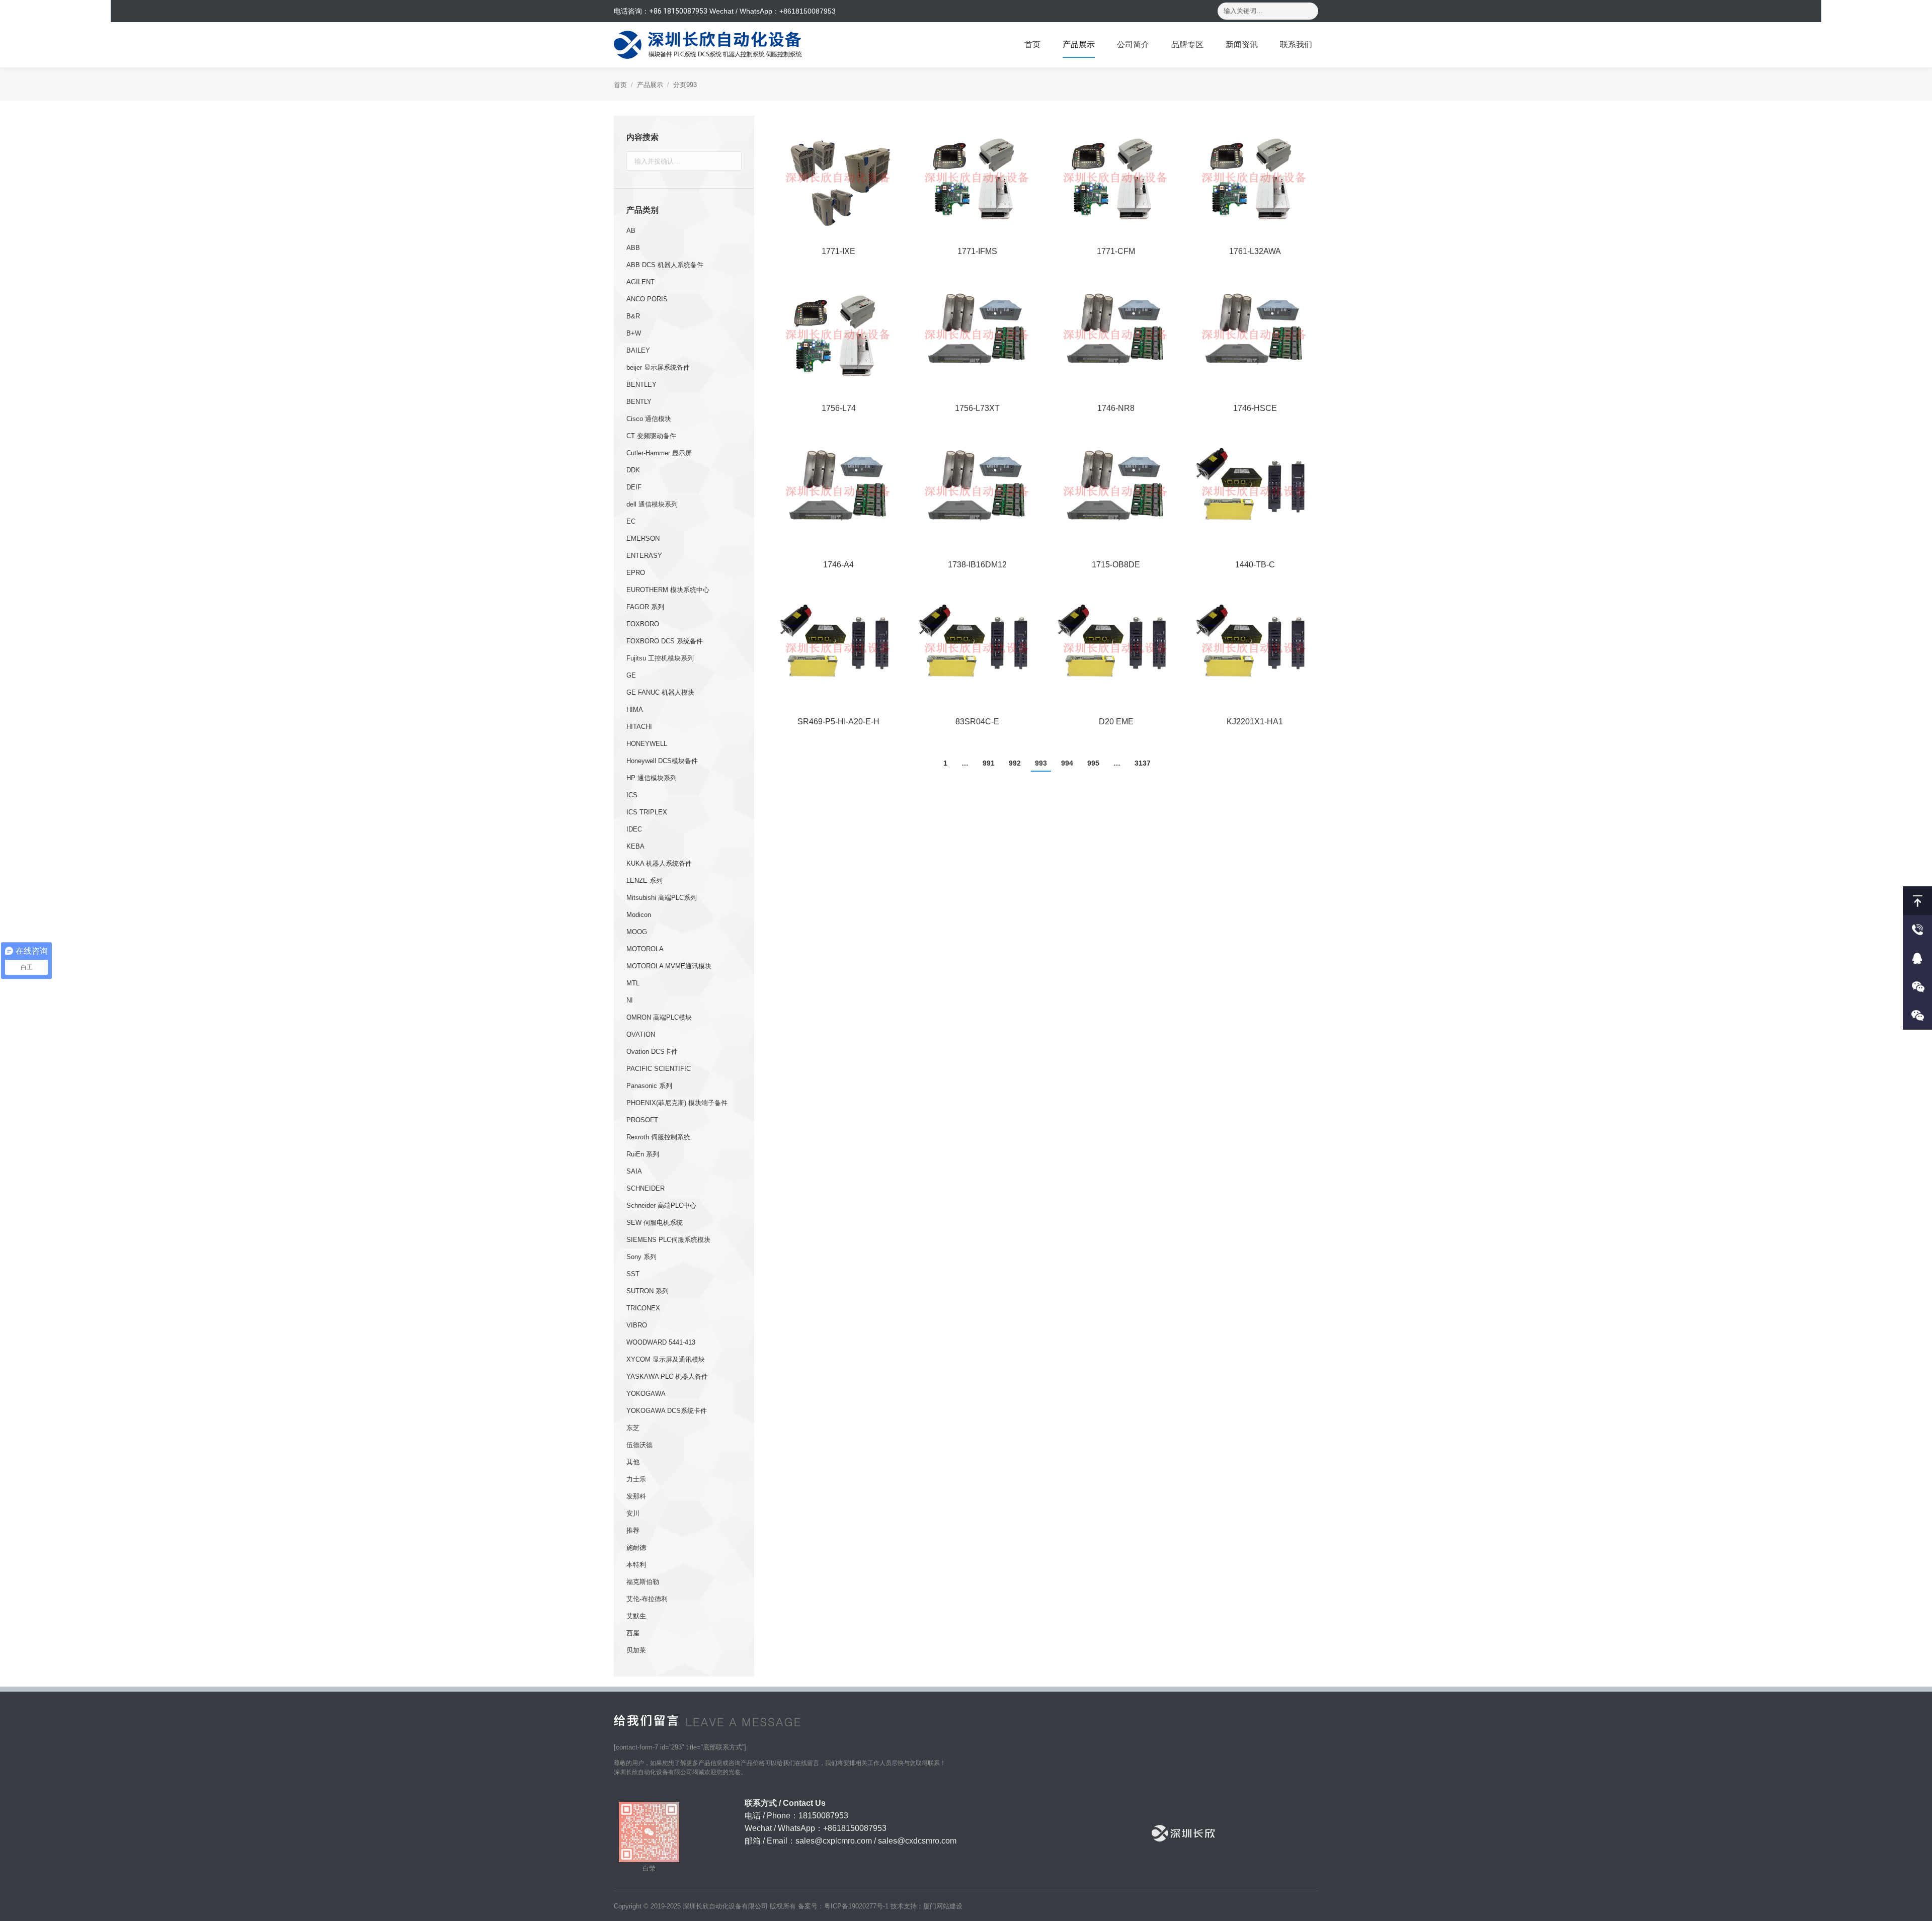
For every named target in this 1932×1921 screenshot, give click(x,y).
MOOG (637, 932)
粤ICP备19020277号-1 (856, 1906)
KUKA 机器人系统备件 (659, 863)
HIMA (635, 709)
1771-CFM (1116, 251)
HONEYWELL (647, 744)
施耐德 (636, 1548)
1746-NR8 (1116, 408)
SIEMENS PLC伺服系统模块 (668, 1240)
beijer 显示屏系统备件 (658, 367)
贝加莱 (636, 1650)
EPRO (636, 573)
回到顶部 (1917, 901)
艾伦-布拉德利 (647, 1599)
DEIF (634, 487)
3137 (1143, 763)
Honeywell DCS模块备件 (662, 761)
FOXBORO (643, 624)
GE (631, 675)
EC (631, 521)
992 (1015, 763)
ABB (633, 248)
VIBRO (637, 1325)
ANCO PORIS (647, 299)
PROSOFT (642, 1120)
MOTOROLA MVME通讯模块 (669, 966)
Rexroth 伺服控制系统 (658, 1137)
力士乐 (636, 1479)
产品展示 (650, 85)
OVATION (641, 1034)
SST (633, 1274)
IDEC (634, 829)
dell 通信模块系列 (652, 504)
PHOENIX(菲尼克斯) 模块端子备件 (677, 1103)
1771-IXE (838, 251)
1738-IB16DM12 (977, 565)
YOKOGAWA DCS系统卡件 (667, 1411)
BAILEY (638, 350)
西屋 (633, 1633)
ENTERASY (644, 556)
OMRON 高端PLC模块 (659, 1017)
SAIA (634, 1171)
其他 (633, 1462)
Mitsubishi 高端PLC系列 (662, 898)
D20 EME (1116, 722)
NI (630, 1000)
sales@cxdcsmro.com (917, 1841)
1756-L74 (839, 408)
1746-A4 (838, 565)
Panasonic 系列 (649, 1086)
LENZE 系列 (645, 881)
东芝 (633, 1428)
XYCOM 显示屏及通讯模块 (666, 1359)
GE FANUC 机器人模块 (660, 692)
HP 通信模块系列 (652, 778)
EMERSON (643, 538)
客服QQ (1917, 958)
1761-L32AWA (1255, 251)
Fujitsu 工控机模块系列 (660, 658)
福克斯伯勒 (643, 1582)
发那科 (636, 1496)
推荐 (633, 1530)
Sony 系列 (641, 1257)
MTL (633, 983)
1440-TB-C (1255, 565)
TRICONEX (643, 1308)
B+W (634, 333)
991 (989, 763)
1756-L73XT (977, 408)
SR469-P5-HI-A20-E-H (838, 722)
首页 (620, 85)
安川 (633, 1513)
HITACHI (639, 727)
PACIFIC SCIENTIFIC (659, 1069)
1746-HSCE (1255, 408)
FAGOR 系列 (645, 607)
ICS (632, 795)
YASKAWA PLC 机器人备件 (667, 1376)
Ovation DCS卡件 (652, 1052)
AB (631, 231)
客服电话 (1917, 929)
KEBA (635, 846)
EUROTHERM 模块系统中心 (668, 590)
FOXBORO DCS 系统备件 (665, 641)
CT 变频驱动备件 (651, 436)
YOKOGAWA (646, 1394)
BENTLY (639, 402)
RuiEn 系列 (643, 1154)
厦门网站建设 (943, 1906)
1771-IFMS (977, 251)
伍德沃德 (639, 1445)
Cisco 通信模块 (649, 419)
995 (1093, 763)
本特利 (636, 1565)
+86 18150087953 (678, 11)
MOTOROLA (645, 949)
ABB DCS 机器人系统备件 (665, 265)
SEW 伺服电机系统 (655, 1223)
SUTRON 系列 (648, 1291)
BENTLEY (641, 385)
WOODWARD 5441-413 (661, 1342)
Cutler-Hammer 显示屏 (659, 453)
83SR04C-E (977, 722)
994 (1067, 763)
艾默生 (636, 1616)
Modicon (639, 915)
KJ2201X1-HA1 (1255, 722)
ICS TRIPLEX (647, 812)
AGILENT (640, 282)
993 (1041, 763)
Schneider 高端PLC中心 (661, 1205)
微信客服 (1917, 987)
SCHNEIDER (646, 1188)
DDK (633, 470)
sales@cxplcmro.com (834, 1841)
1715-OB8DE (1116, 565)
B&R (633, 316)
